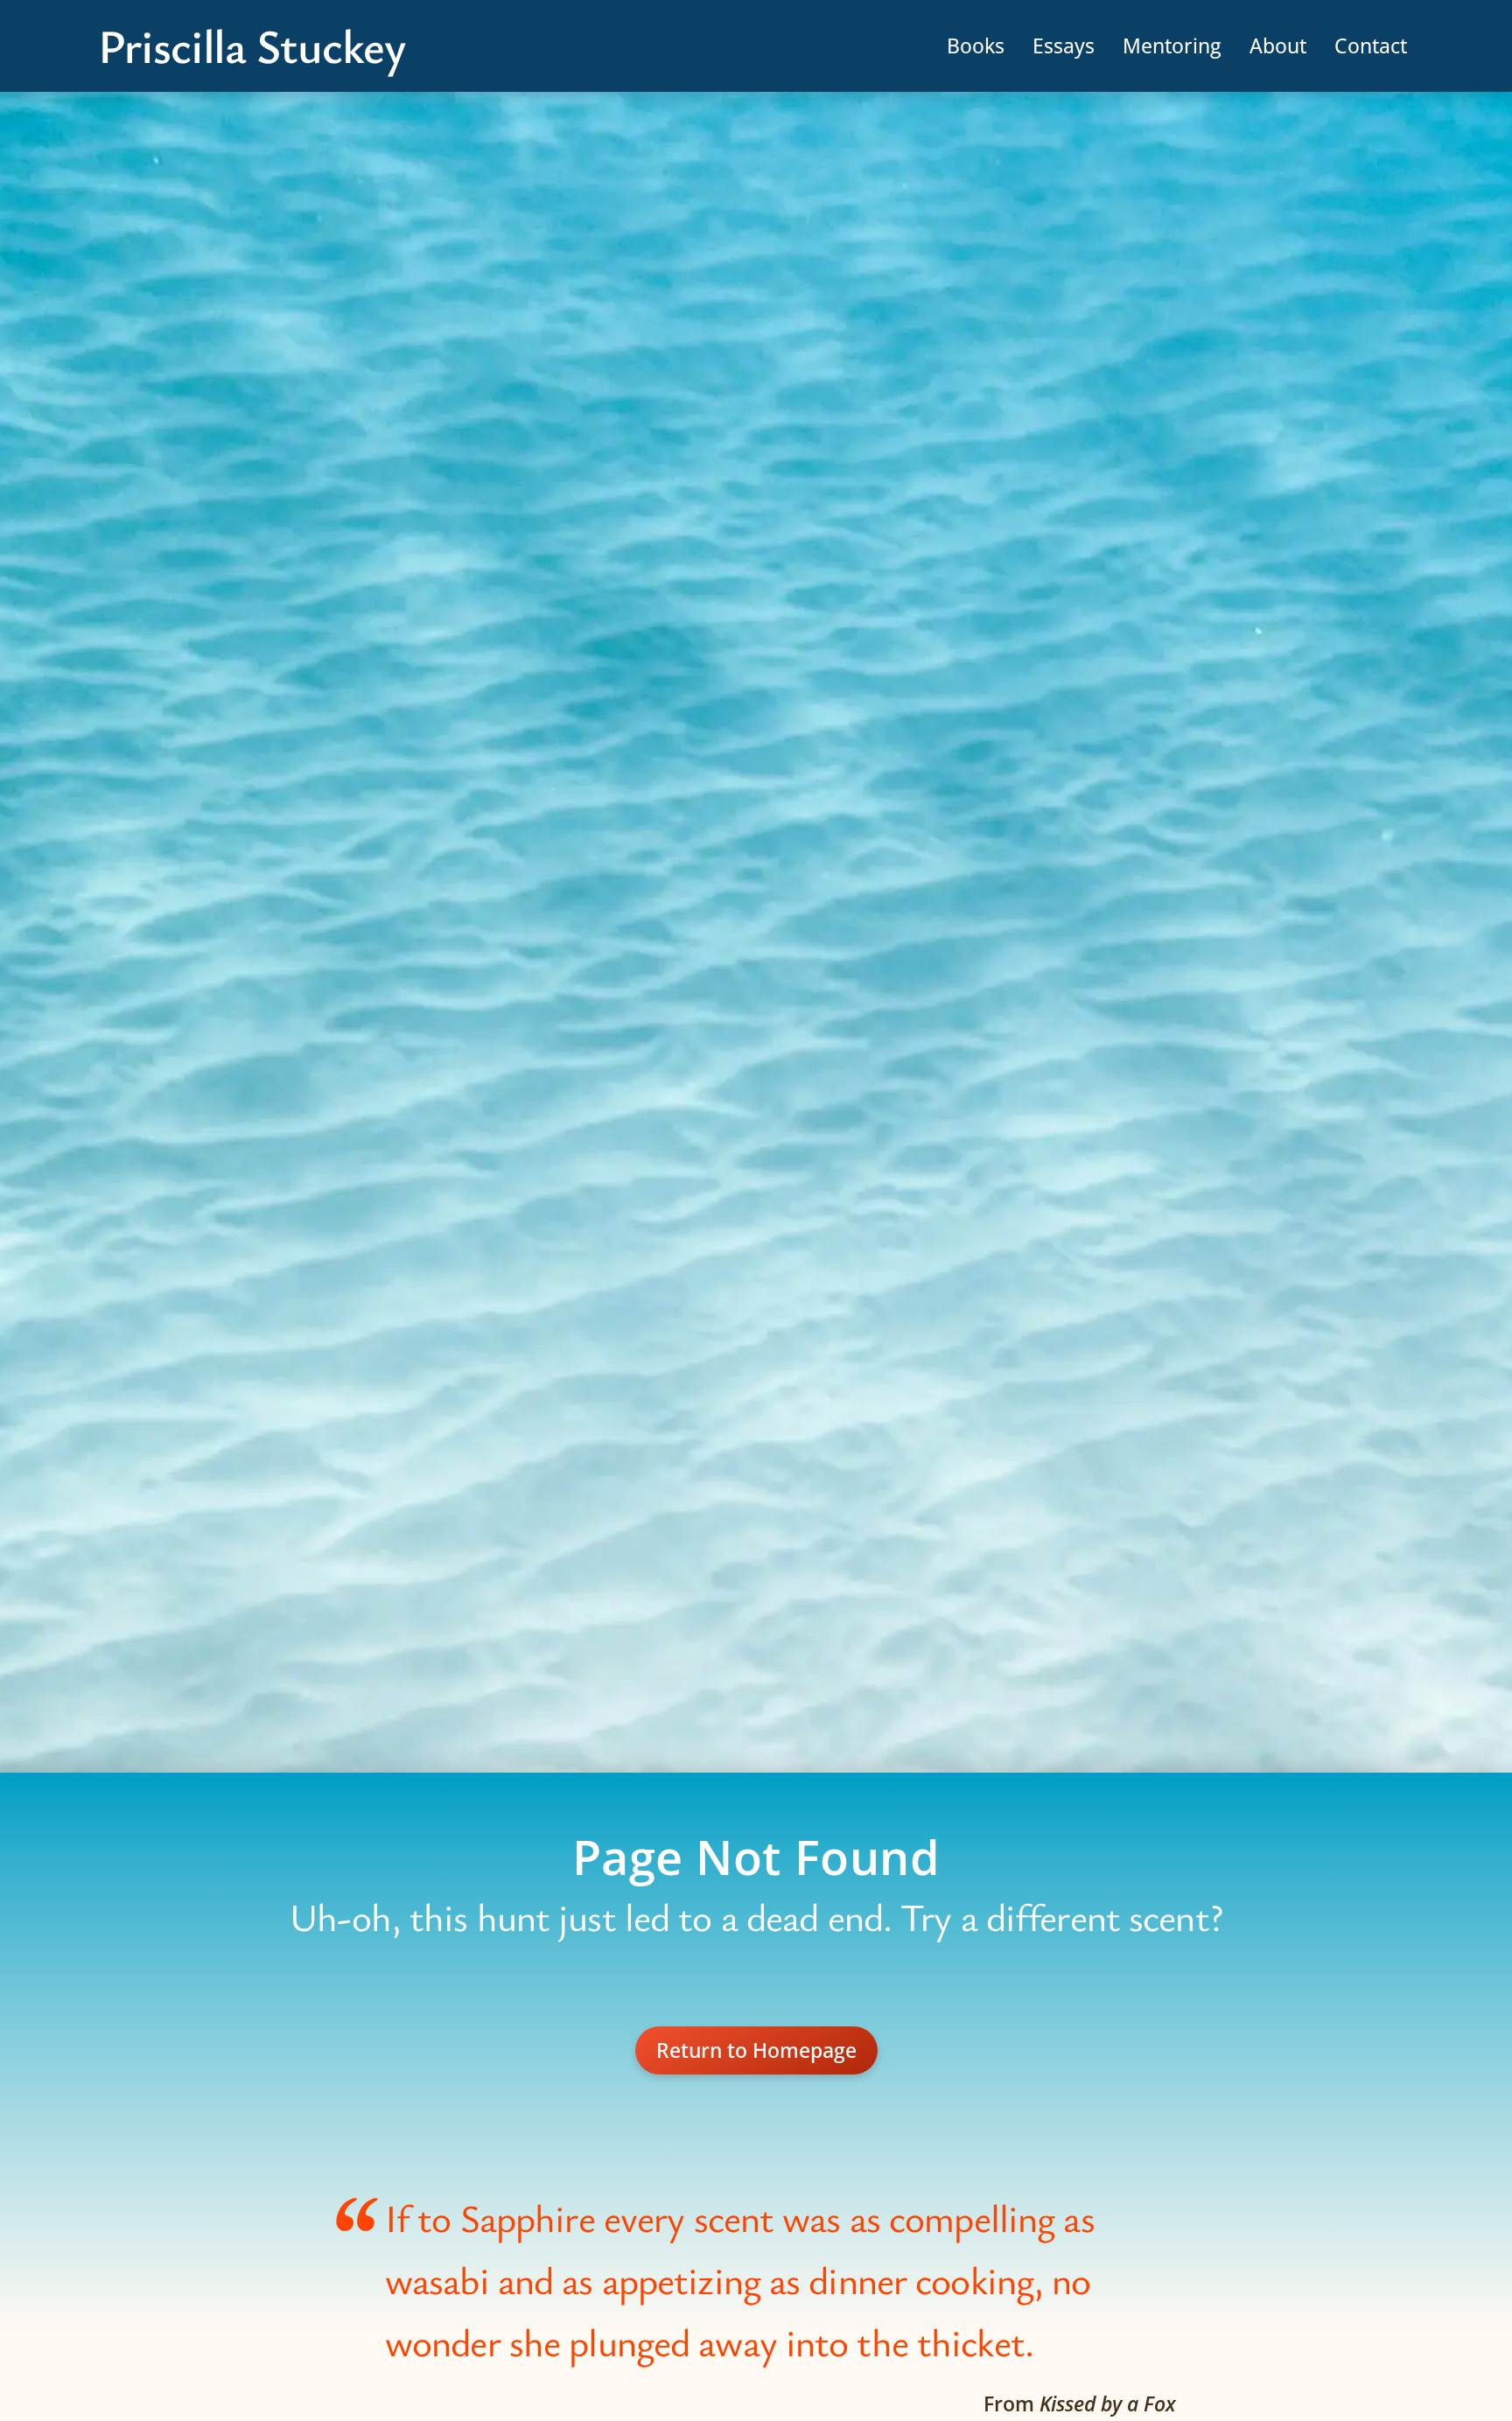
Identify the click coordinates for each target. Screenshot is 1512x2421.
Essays (1064, 45)
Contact (1371, 45)
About (1278, 45)
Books (976, 45)
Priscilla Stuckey (252, 46)
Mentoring (1172, 45)
